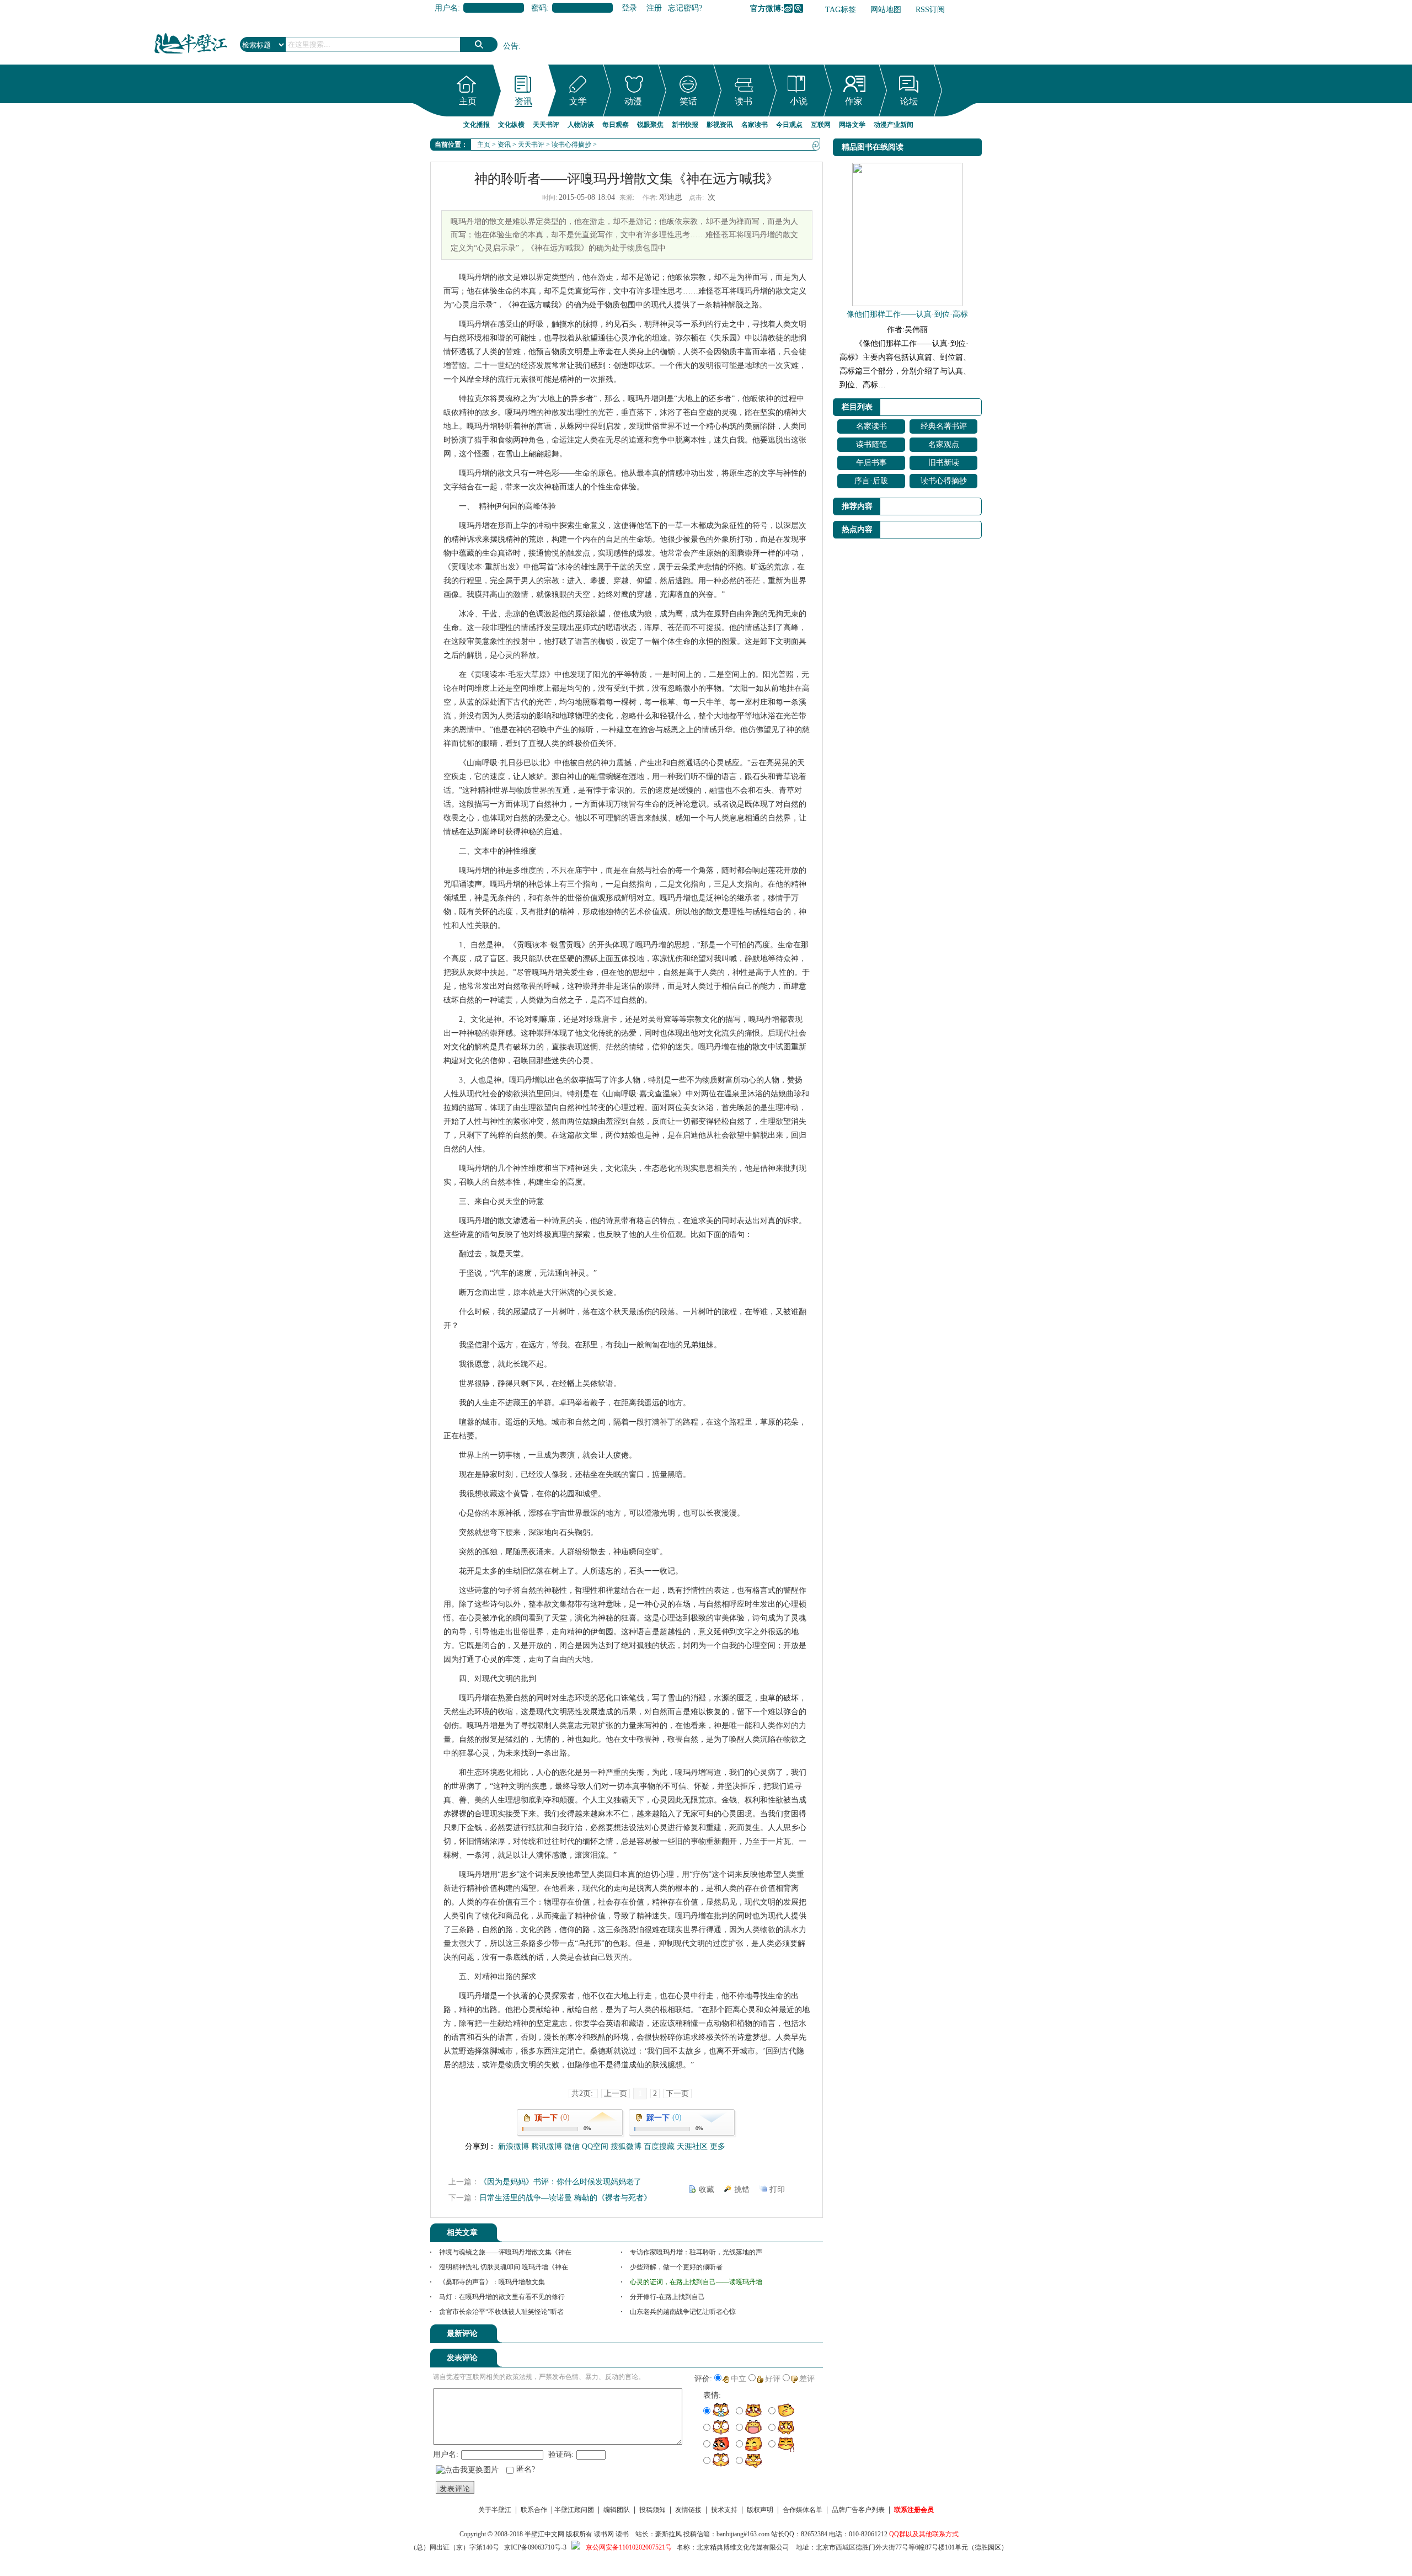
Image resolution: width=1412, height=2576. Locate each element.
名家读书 (755, 125)
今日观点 (789, 125)
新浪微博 (788, 8)
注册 (654, 8)
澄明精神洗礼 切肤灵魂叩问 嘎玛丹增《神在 (504, 2267)
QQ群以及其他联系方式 (924, 2534)
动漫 (633, 101)
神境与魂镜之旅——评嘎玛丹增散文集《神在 (505, 2252)
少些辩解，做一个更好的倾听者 (676, 2267)
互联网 (821, 125)
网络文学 (852, 125)
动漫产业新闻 (894, 125)
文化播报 (477, 125)
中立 (739, 2379)
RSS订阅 (930, 10)
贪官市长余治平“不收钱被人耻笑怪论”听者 (501, 2312)
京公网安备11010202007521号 (629, 2547)
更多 (718, 2146)
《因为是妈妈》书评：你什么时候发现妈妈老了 (560, 2182)
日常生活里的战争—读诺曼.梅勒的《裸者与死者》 (565, 2198)
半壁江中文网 (544, 2534)
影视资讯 (720, 125)
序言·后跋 (871, 481)
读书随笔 (871, 444)
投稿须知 (652, 2510)
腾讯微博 (799, 8)
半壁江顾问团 (574, 2510)
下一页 (677, 2094)
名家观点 (944, 444)
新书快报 (685, 125)
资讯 (523, 101)
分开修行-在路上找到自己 (667, 2297)
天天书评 (546, 125)
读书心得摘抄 (571, 145)
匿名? (526, 2469)
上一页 (616, 2094)
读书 (744, 101)
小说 (799, 101)
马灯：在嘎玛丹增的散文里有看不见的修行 (502, 2297)
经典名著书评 (944, 426)
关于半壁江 (495, 2510)
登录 (629, 8)
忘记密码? (685, 8)
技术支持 (724, 2510)
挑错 (742, 2190)
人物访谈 (581, 125)
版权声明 (760, 2510)
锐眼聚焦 (650, 125)
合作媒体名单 (803, 2510)
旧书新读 (944, 463)
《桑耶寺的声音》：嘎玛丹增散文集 (492, 2282)
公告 (511, 46)
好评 (773, 2379)
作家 (854, 101)
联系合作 (534, 2510)
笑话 (688, 101)
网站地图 (886, 10)
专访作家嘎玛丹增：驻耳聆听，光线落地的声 (696, 2252)
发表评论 (455, 2489)
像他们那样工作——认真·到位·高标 (907, 314)
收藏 (707, 2190)
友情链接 (688, 2510)
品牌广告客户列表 (858, 2510)
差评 (807, 2379)
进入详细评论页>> (792, 2335)
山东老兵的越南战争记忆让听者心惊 (683, 2312)
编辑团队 (617, 2510)
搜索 (479, 44)
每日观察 (616, 125)
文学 (578, 101)
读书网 (604, 2534)
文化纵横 (511, 125)
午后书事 (871, 463)
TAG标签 (841, 10)
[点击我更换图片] (467, 2470)
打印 (777, 2190)
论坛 (909, 101)
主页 (468, 101)
